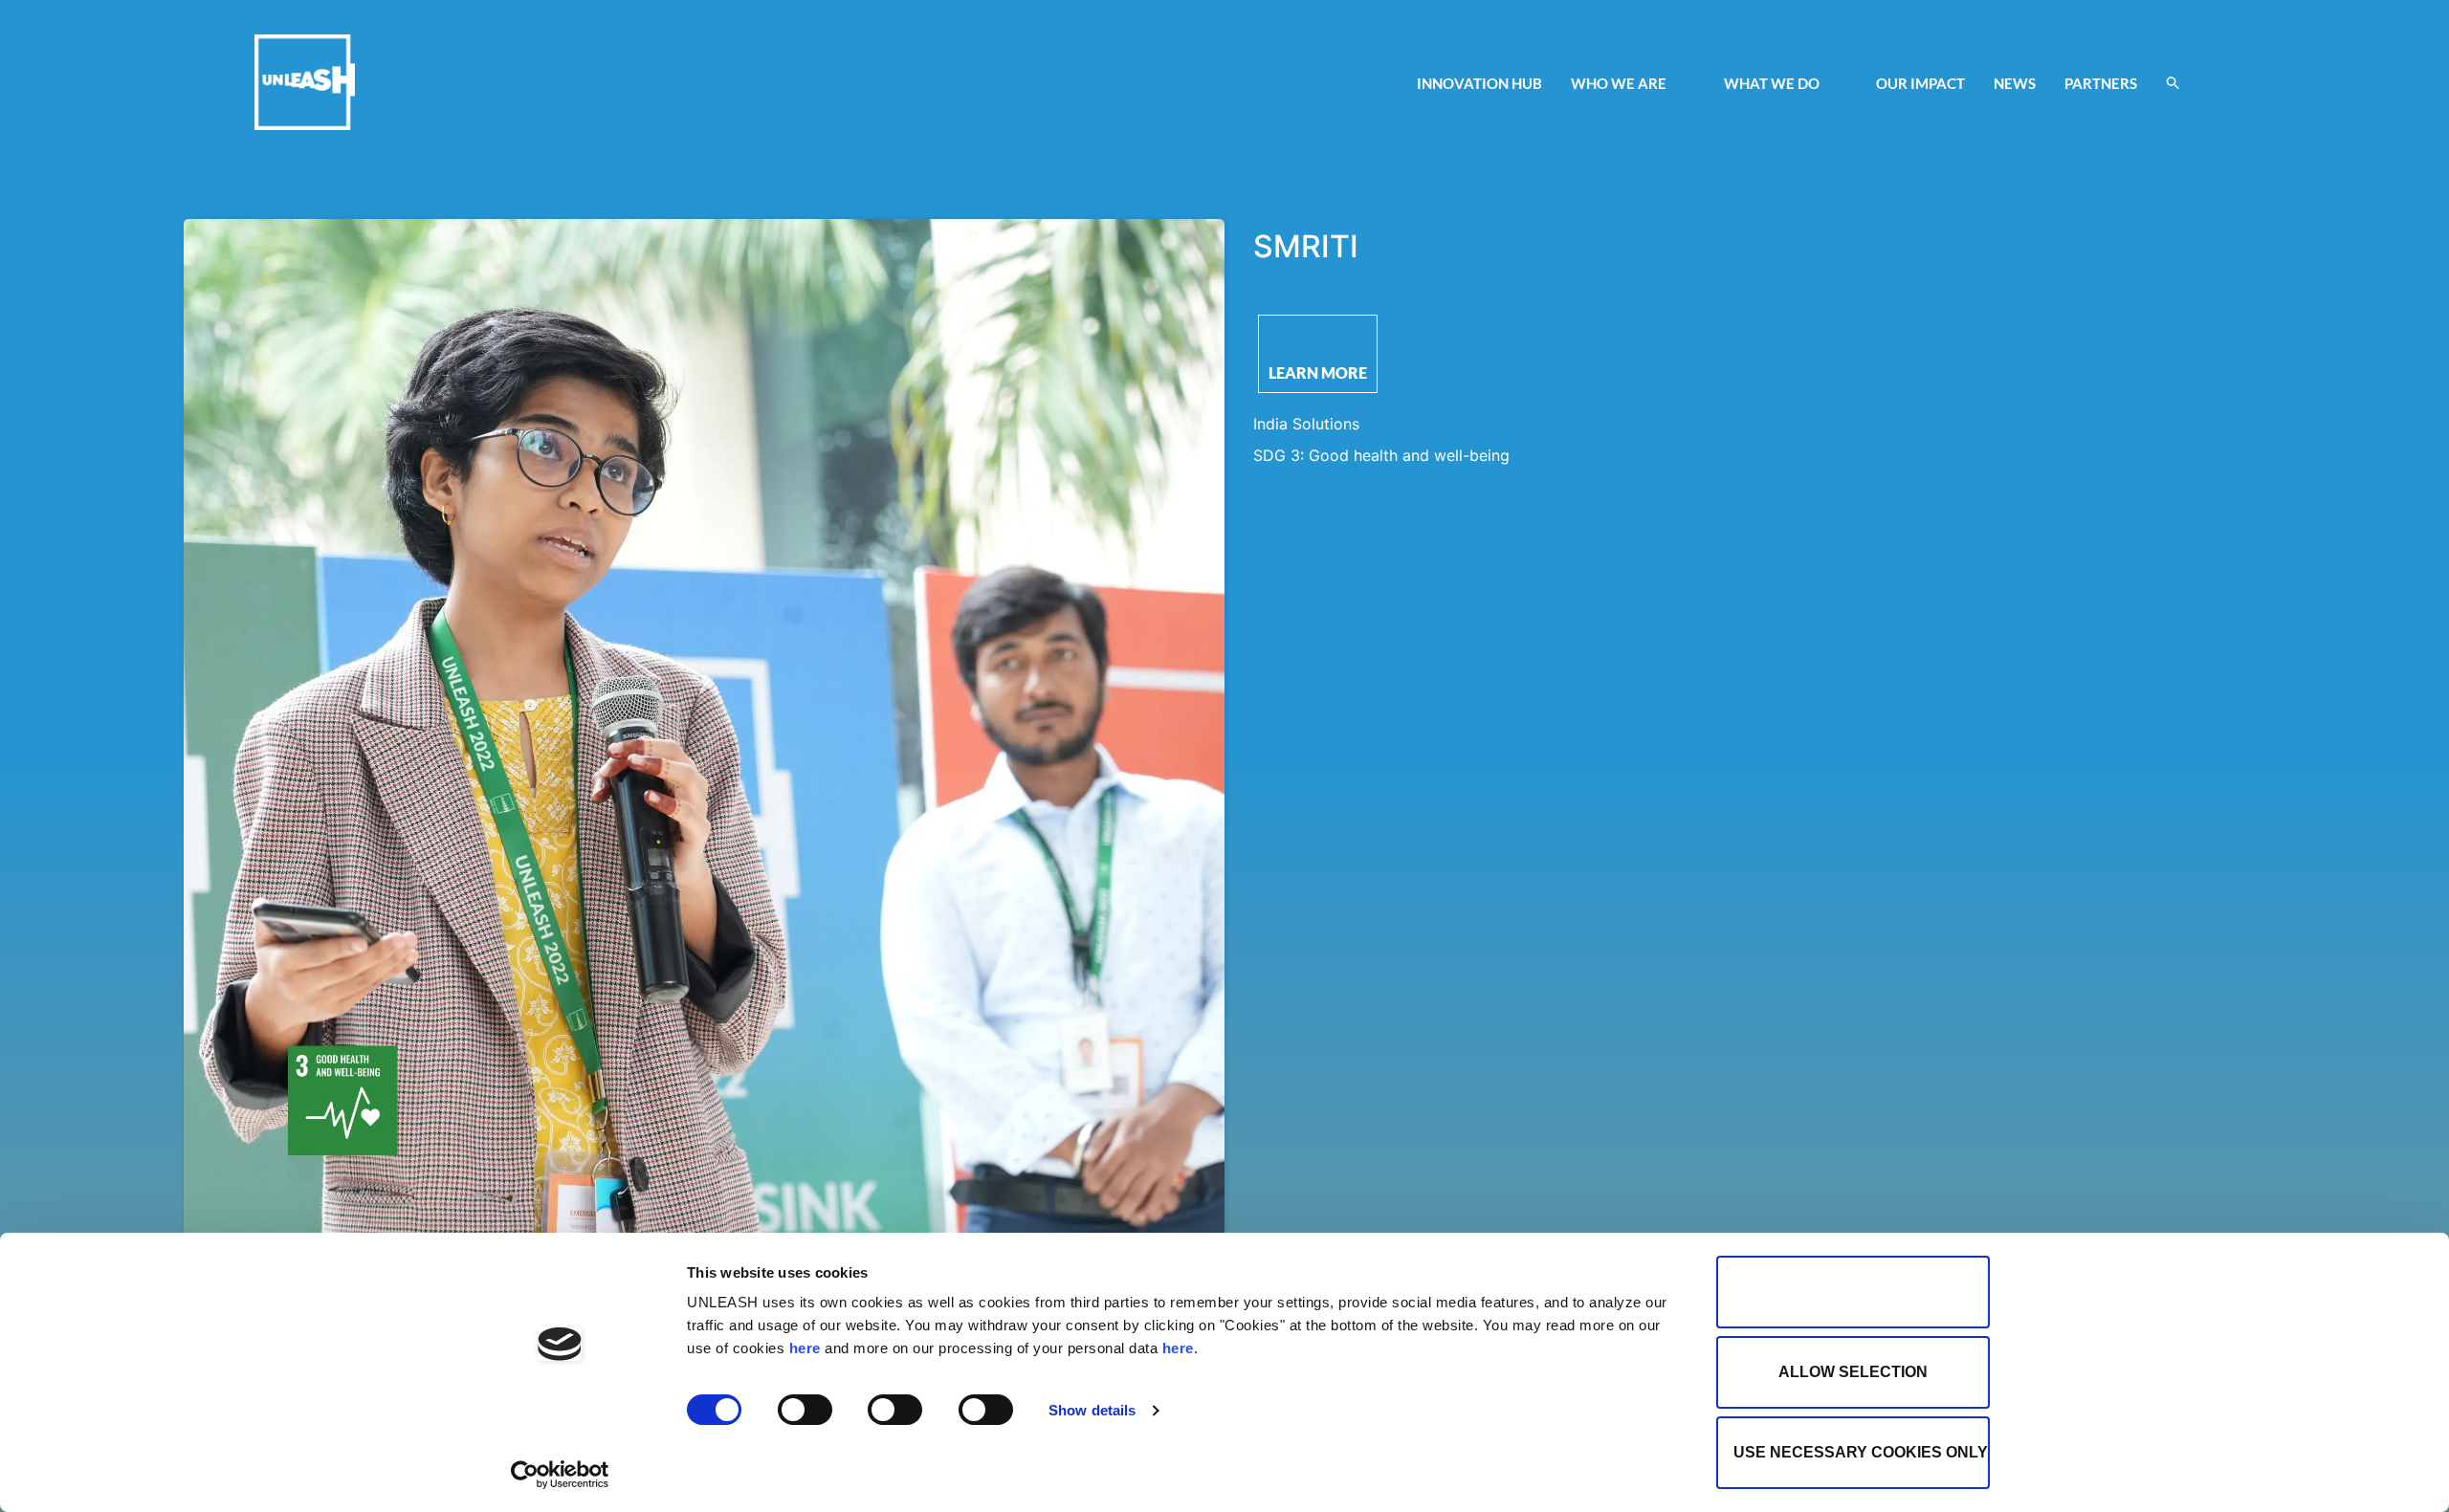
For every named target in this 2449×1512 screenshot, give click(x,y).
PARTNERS (2101, 83)
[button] (2173, 83)
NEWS (2015, 83)
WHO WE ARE (1619, 83)
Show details (1092, 1410)
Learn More (1318, 373)
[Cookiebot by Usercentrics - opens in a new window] (560, 1475)
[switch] (805, 1410)
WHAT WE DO (1772, 83)
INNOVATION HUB (1479, 83)
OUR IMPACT (1920, 83)
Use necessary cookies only (1861, 1452)
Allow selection (1853, 1372)
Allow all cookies (1853, 1292)
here (805, 1348)
